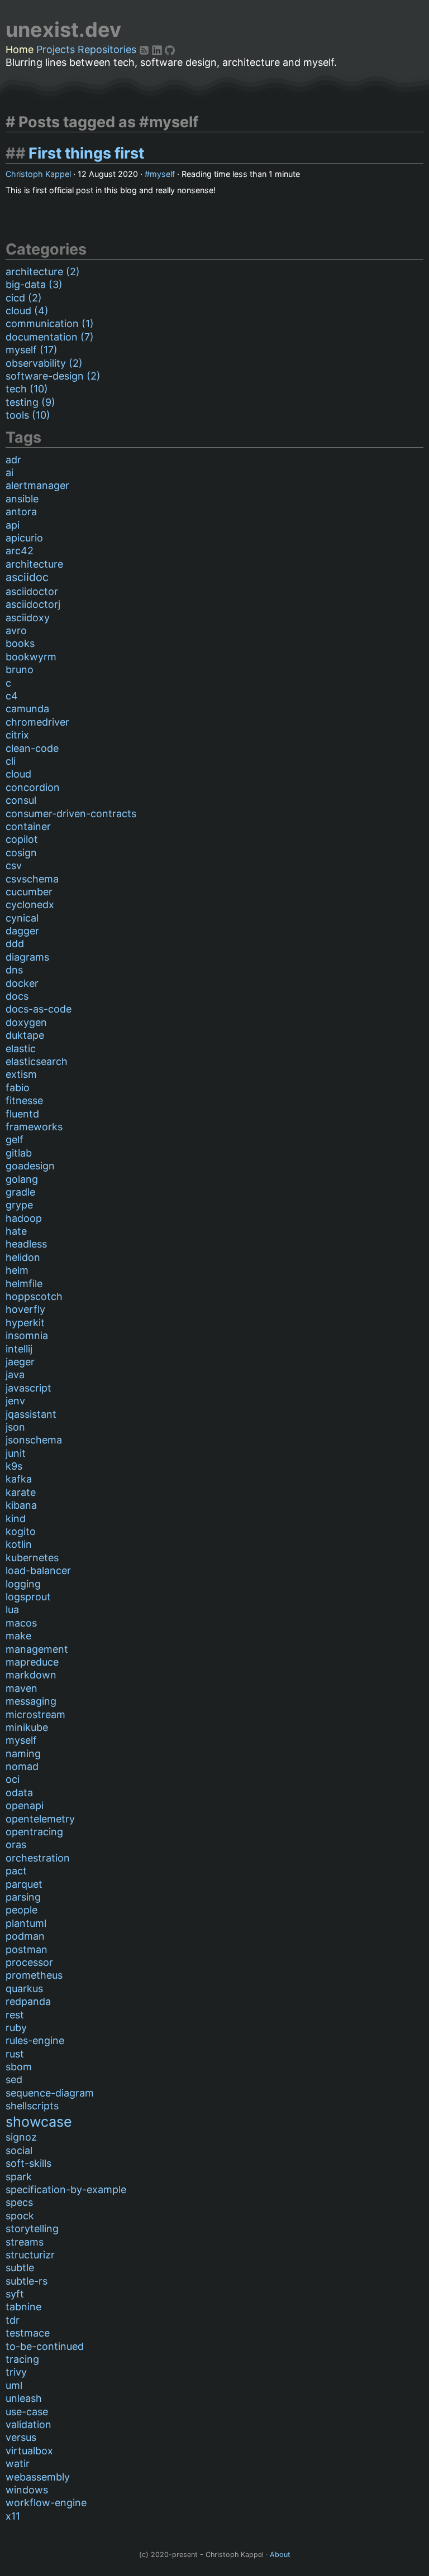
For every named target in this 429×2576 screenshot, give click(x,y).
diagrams (27, 957)
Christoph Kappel (38, 174)
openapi (25, 1805)
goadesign (30, 1166)
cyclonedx (30, 905)
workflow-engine (46, 2503)
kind (16, 1519)
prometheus (34, 1975)
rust (15, 2054)
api (13, 525)
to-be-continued (45, 2346)
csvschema (32, 879)
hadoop (24, 1218)
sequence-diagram (50, 2093)
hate (16, 1231)
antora (21, 512)
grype (19, 1205)
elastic (21, 1049)
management (37, 1649)
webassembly (38, 2477)
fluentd (22, 1114)
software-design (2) (53, 376)
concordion (33, 787)
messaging (31, 1701)
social (19, 2150)
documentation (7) (50, 337)
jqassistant (31, 1414)
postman (27, 1949)
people (22, 1910)
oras (16, 1845)
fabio (18, 1088)
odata (19, 1793)
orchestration (38, 1858)
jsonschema (34, 1440)
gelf (15, 1140)
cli (11, 761)
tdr (13, 2320)
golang (22, 1179)
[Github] (170, 49)
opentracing (34, 1832)
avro (16, 630)
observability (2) (44, 363)
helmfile (24, 1284)
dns (14, 970)
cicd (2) (24, 298)
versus (21, 2437)
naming (23, 1754)
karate (21, 1492)
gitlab (19, 1153)
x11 (13, 2516)
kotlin (19, 1544)
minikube (27, 1727)
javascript (28, 1388)
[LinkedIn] (158, 49)
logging (23, 1584)
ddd (15, 944)
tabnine (23, 2307)
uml (14, 2385)
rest (15, 2015)
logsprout (28, 1597)
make (18, 1636)
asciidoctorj (33, 604)
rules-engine (35, 2040)
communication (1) (50, 323)
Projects (56, 49)
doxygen (26, 1022)
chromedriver (37, 722)
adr (13, 460)
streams (25, 2242)
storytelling (32, 2229)
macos (21, 1623)
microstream (35, 1714)
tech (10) (27, 389)
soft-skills (28, 2163)
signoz (21, 2137)
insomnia (27, 1335)
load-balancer (38, 1570)
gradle (20, 1192)
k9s (14, 1466)
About (280, 2555)
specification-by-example (66, 2189)
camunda (27, 709)
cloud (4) (27, 311)
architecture (34, 564)
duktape (25, 1035)
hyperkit (25, 1323)
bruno (20, 670)
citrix (17, 735)
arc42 (20, 551)
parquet (24, 1884)
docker (22, 983)
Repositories (107, 49)
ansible (22, 499)
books (20, 643)
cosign (21, 853)
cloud (18, 774)
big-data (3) (34, 284)
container (28, 826)
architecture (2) (43, 272)
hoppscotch (34, 1296)
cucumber (29, 892)
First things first (86, 153)
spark (19, 2177)
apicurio (24, 538)
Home (20, 49)
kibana (21, 1505)
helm (17, 1270)
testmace (28, 2333)
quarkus (24, 1989)
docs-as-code (39, 1009)
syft (15, 2294)
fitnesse (24, 1100)
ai (9, 472)
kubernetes (32, 1558)
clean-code (32, 748)
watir (18, 2464)
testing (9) (30, 402)
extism (21, 1074)
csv (14, 865)
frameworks (34, 1127)
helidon (23, 1257)
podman (25, 1936)
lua (12, 1610)
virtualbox (29, 2451)
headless (26, 1244)
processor (29, 1962)
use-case (27, 2412)
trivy (16, 2372)
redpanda (28, 2001)
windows (27, 2490)
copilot (22, 839)
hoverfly (25, 1309)
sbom (19, 2067)
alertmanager (37, 485)
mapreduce (32, 1662)
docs (17, 996)
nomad (22, 1766)
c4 (12, 696)
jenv (15, 1401)
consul (21, 800)
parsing (23, 1897)
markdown (31, 1675)
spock (20, 2216)
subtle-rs (27, 2281)
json (15, 1427)
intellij (19, 1349)
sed (14, 2079)
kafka (19, 1479)
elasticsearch (37, 1061)
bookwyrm (31, 657)
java (15, 1375)
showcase (39, 2122)
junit (16, 1453)
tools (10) (28, 415)
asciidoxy (28, 618)
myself (162, 174)
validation (28, 2424)
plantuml (26, 1923)
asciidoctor (32, 591)
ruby (16, 2028)
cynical (22, 918)
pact (16, 1871)
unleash (24, 2398)
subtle (20, 2268)
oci (13, 1779)
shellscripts (32, 2106)
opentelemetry (40, 1819)
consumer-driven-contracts (71, 814)
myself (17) (32, 350)
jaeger (20, 1362)
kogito (21, 1531)
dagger (22, 931)
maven (22, 1688)
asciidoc (27, 577)
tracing (22, 2359)
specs (19, 2202)
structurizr (30, 2255)
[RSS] (146, 49)
